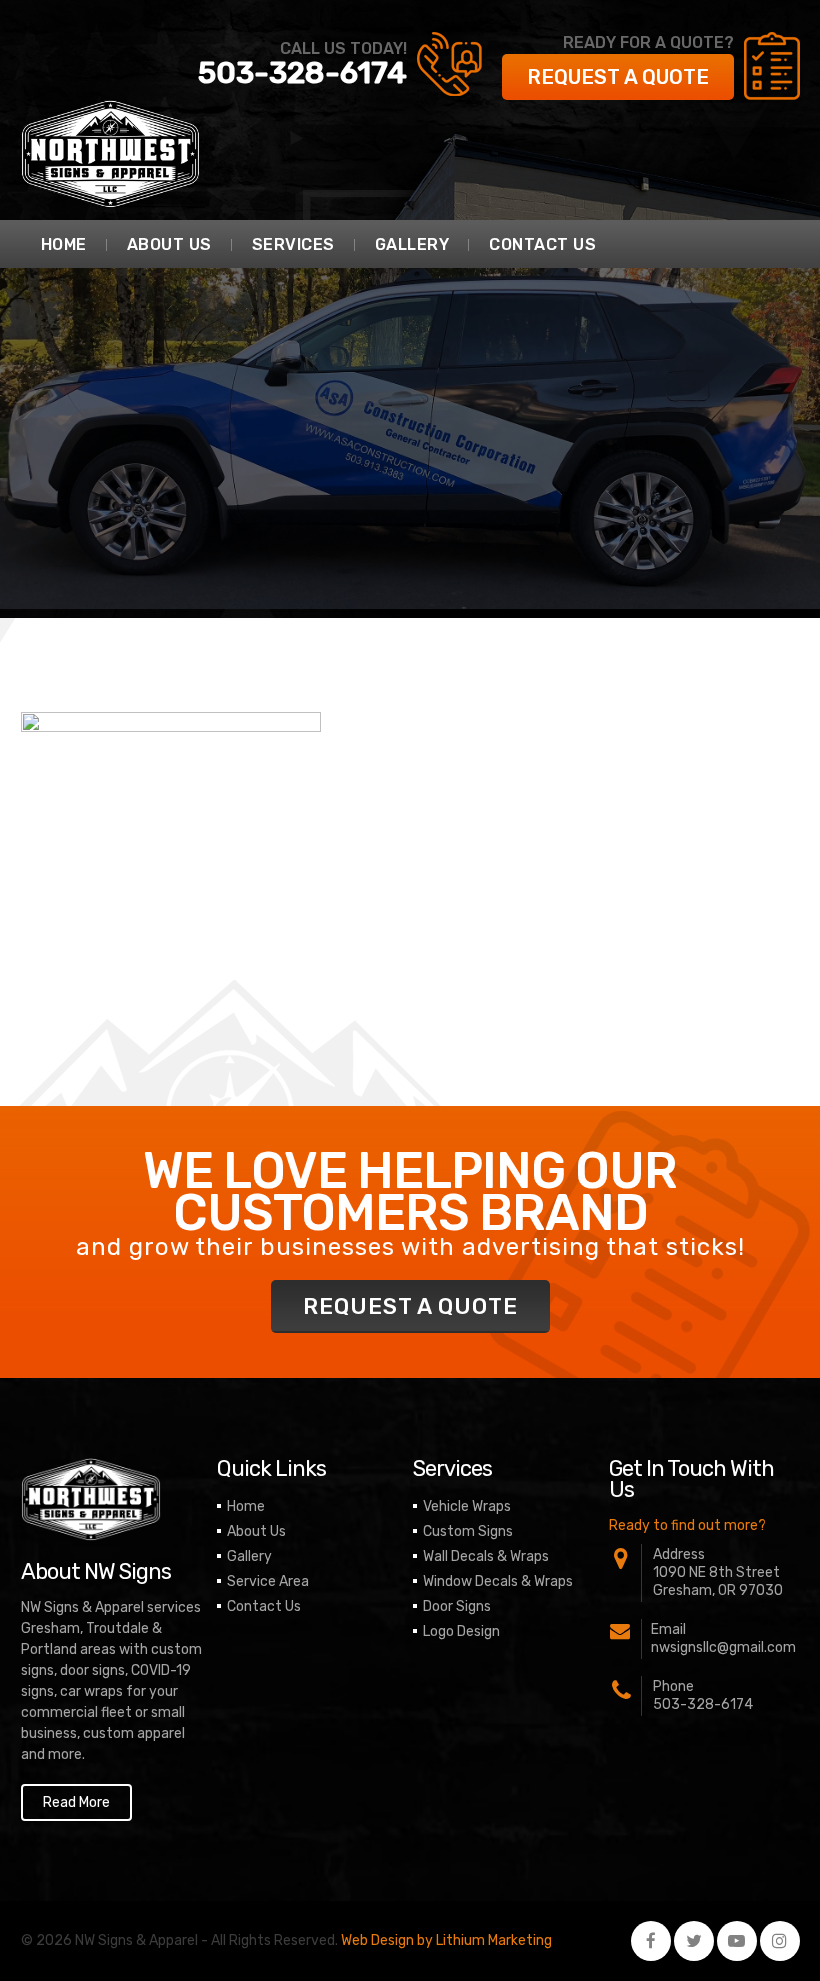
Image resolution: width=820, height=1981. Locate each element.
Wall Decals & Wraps (486, 1556)
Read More (76, 1802)
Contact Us (542, 244)
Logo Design (461, 1631)
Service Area (268, 1581)
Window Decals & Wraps (498, 1581)
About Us (169, 244)
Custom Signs (468, 1531)
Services (293, 244)
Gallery (412, 244)
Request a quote (618, 77)
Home (64, 244)
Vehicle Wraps (467, 1506)
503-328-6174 (302, 73)
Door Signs (457, 1606)
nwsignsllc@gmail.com (723, 1647)
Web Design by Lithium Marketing (446, 1940)
